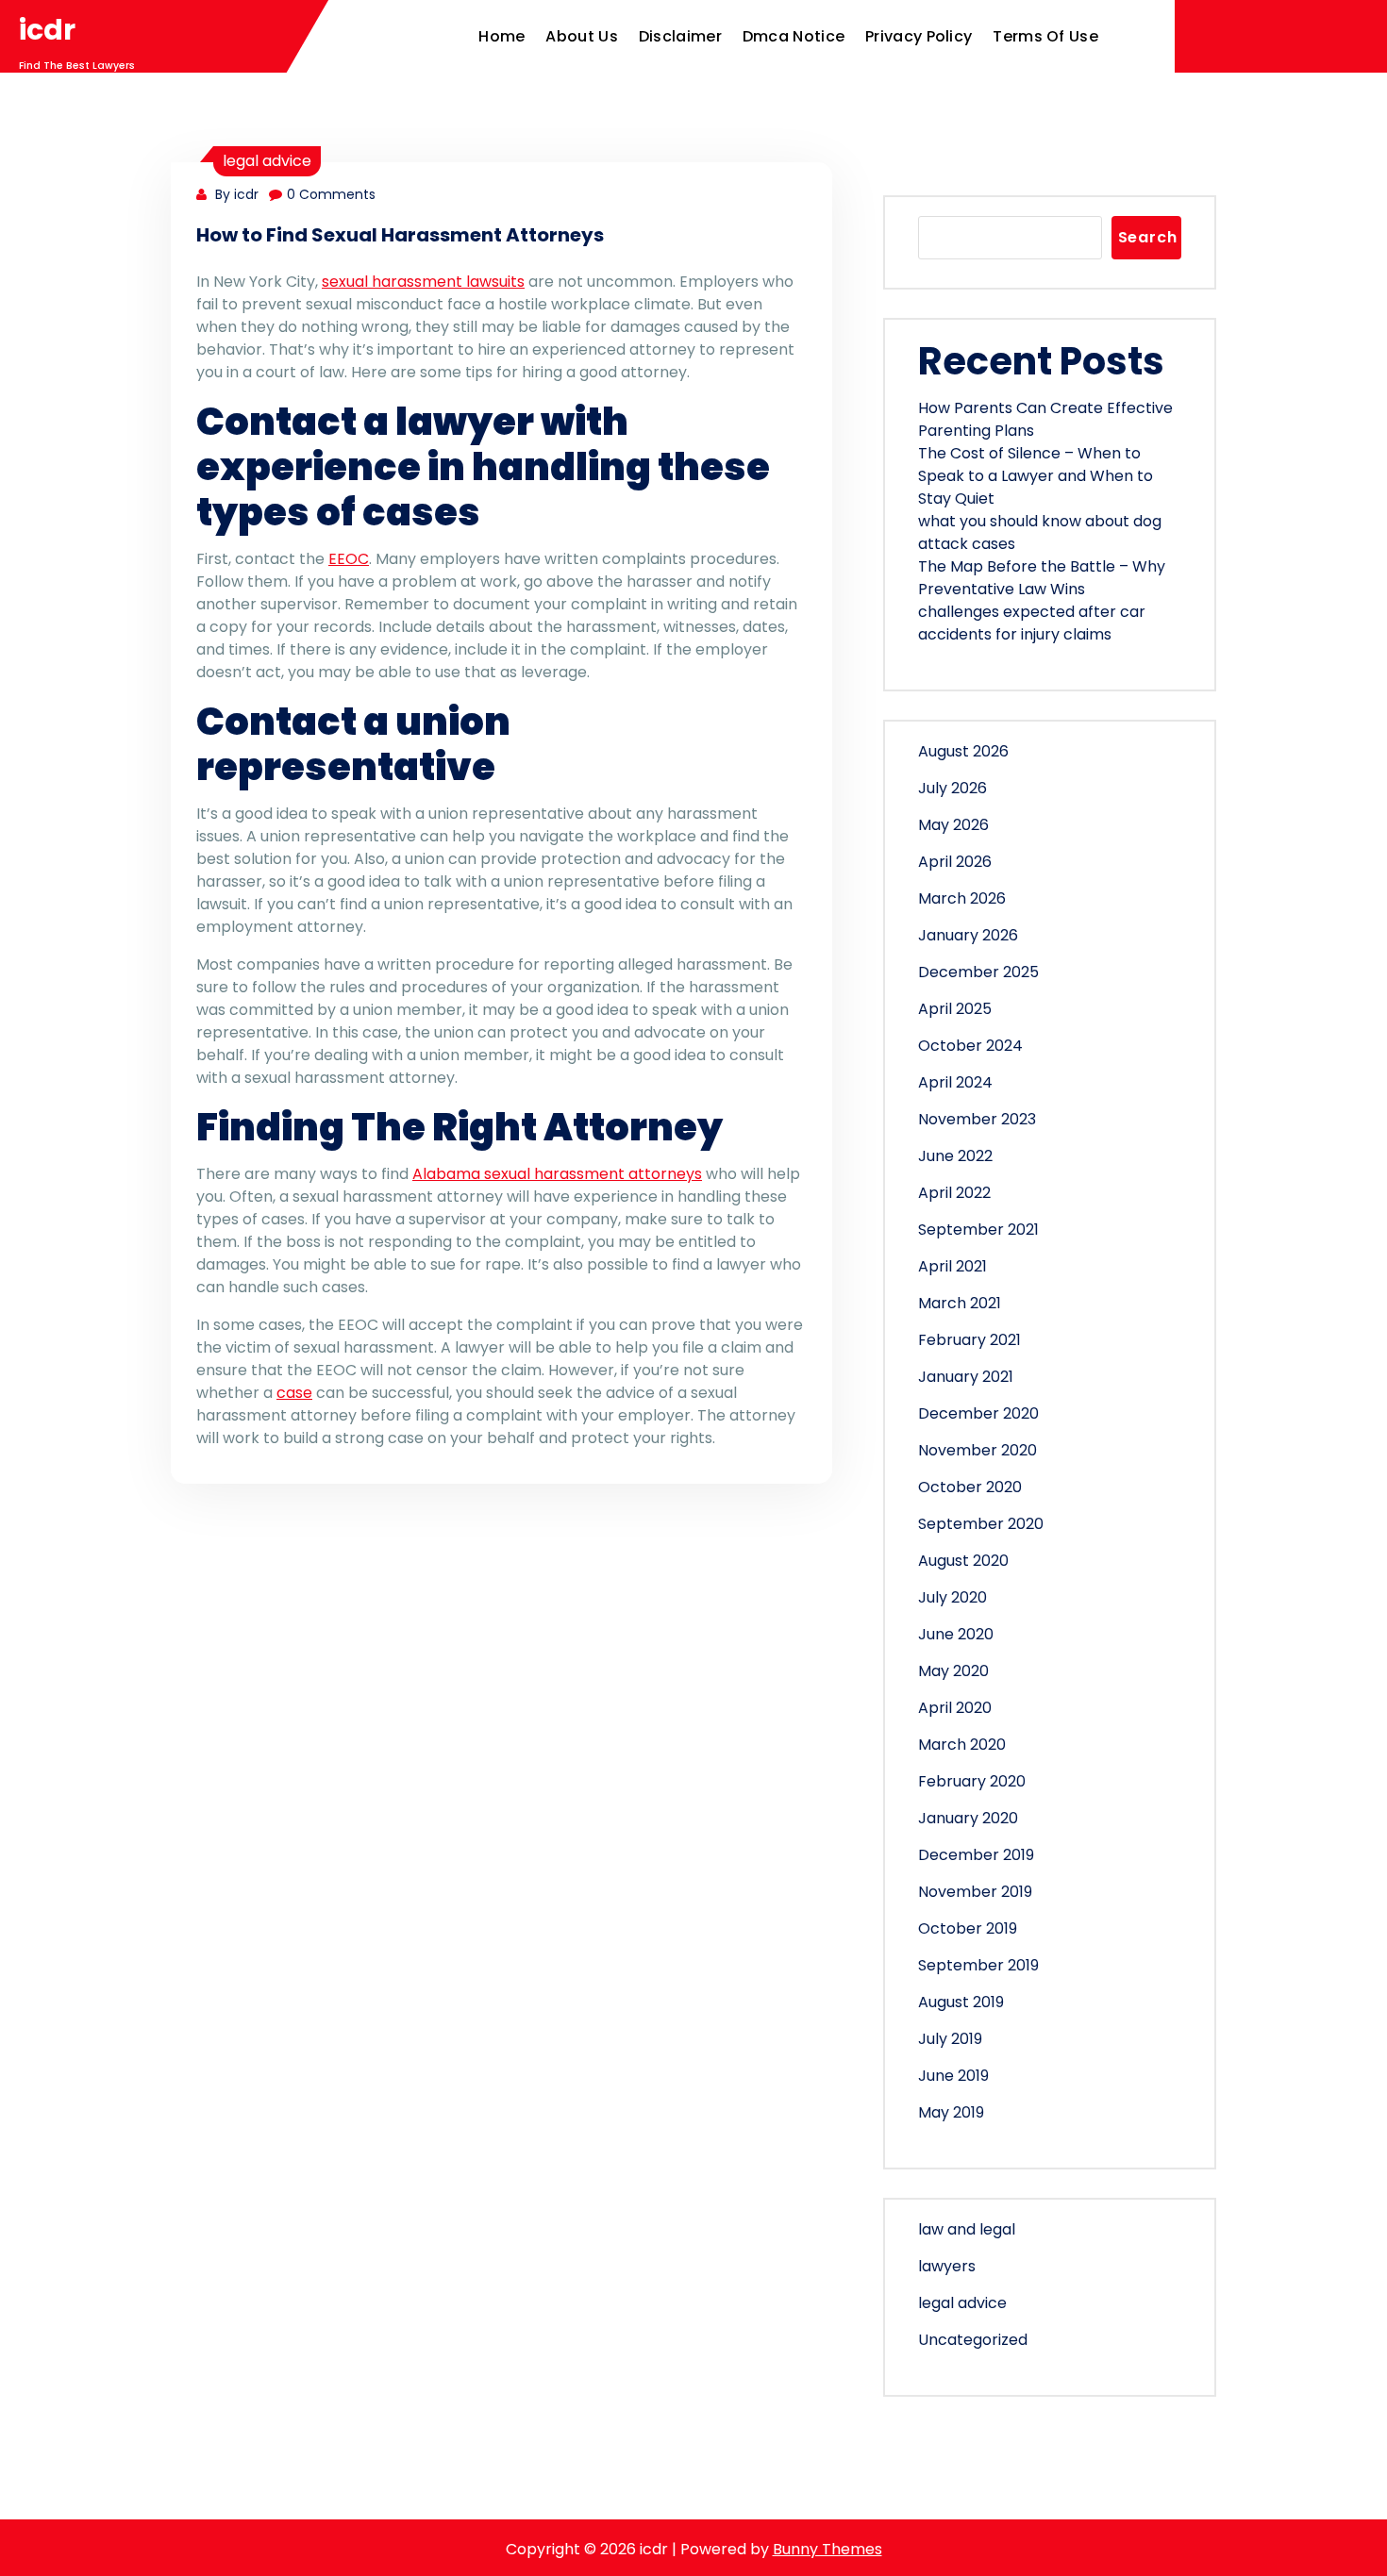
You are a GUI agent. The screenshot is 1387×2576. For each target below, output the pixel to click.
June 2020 (956, 1634)
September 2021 (978, 1230)
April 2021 (953, 1266)
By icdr (235, 194)
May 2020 (953, 1671)
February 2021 (969, 1340)
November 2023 (977, 1119)
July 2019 (950, 2039)
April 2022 (954, 1193)
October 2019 (968, 1928)
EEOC (349, 559)
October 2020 (970, 1487)
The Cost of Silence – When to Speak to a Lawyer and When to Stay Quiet (1036, 476)
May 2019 (951, 2112)
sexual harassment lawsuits (423, 282)
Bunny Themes (827, 2549)
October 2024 (970, 1046)
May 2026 (953, 825)
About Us (581, 36)
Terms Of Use (1045, 36)
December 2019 (976, 1855)
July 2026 (953, 788)
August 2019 (961, 2002)
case (294, 1393)
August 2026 (963, 751)
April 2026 (955, 862)
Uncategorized (973, 2340)
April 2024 (955, 1082)
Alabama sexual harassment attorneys (557, 1174)
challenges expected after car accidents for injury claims (1032, 623)
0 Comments (331, 194)
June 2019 (953, 2076)
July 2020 (953, 1597)
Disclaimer (680, 36)
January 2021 (966, 1377)
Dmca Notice (794, 36)
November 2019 (975, 1892)
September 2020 (981, 1524)
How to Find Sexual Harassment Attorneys (400, 235)
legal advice (267, 161)
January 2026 (968, 935)
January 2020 (968, 1818)
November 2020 (978, 1450)
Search (1148, 237)
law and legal (967, 2229)
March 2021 (960, 1303)
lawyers (947, 2266)
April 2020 (955, 1708)
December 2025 (978, 972)
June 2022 (955, 1156)
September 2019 (978, 1965)
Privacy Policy (919, 36)
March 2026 (962, 898)
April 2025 (955, 1009)
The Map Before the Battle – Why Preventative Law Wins (1042, 578)
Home (501, 36)
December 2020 (978, 1413)
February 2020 (972, 1781)
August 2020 (963, 1561)
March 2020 (962, 1745)
